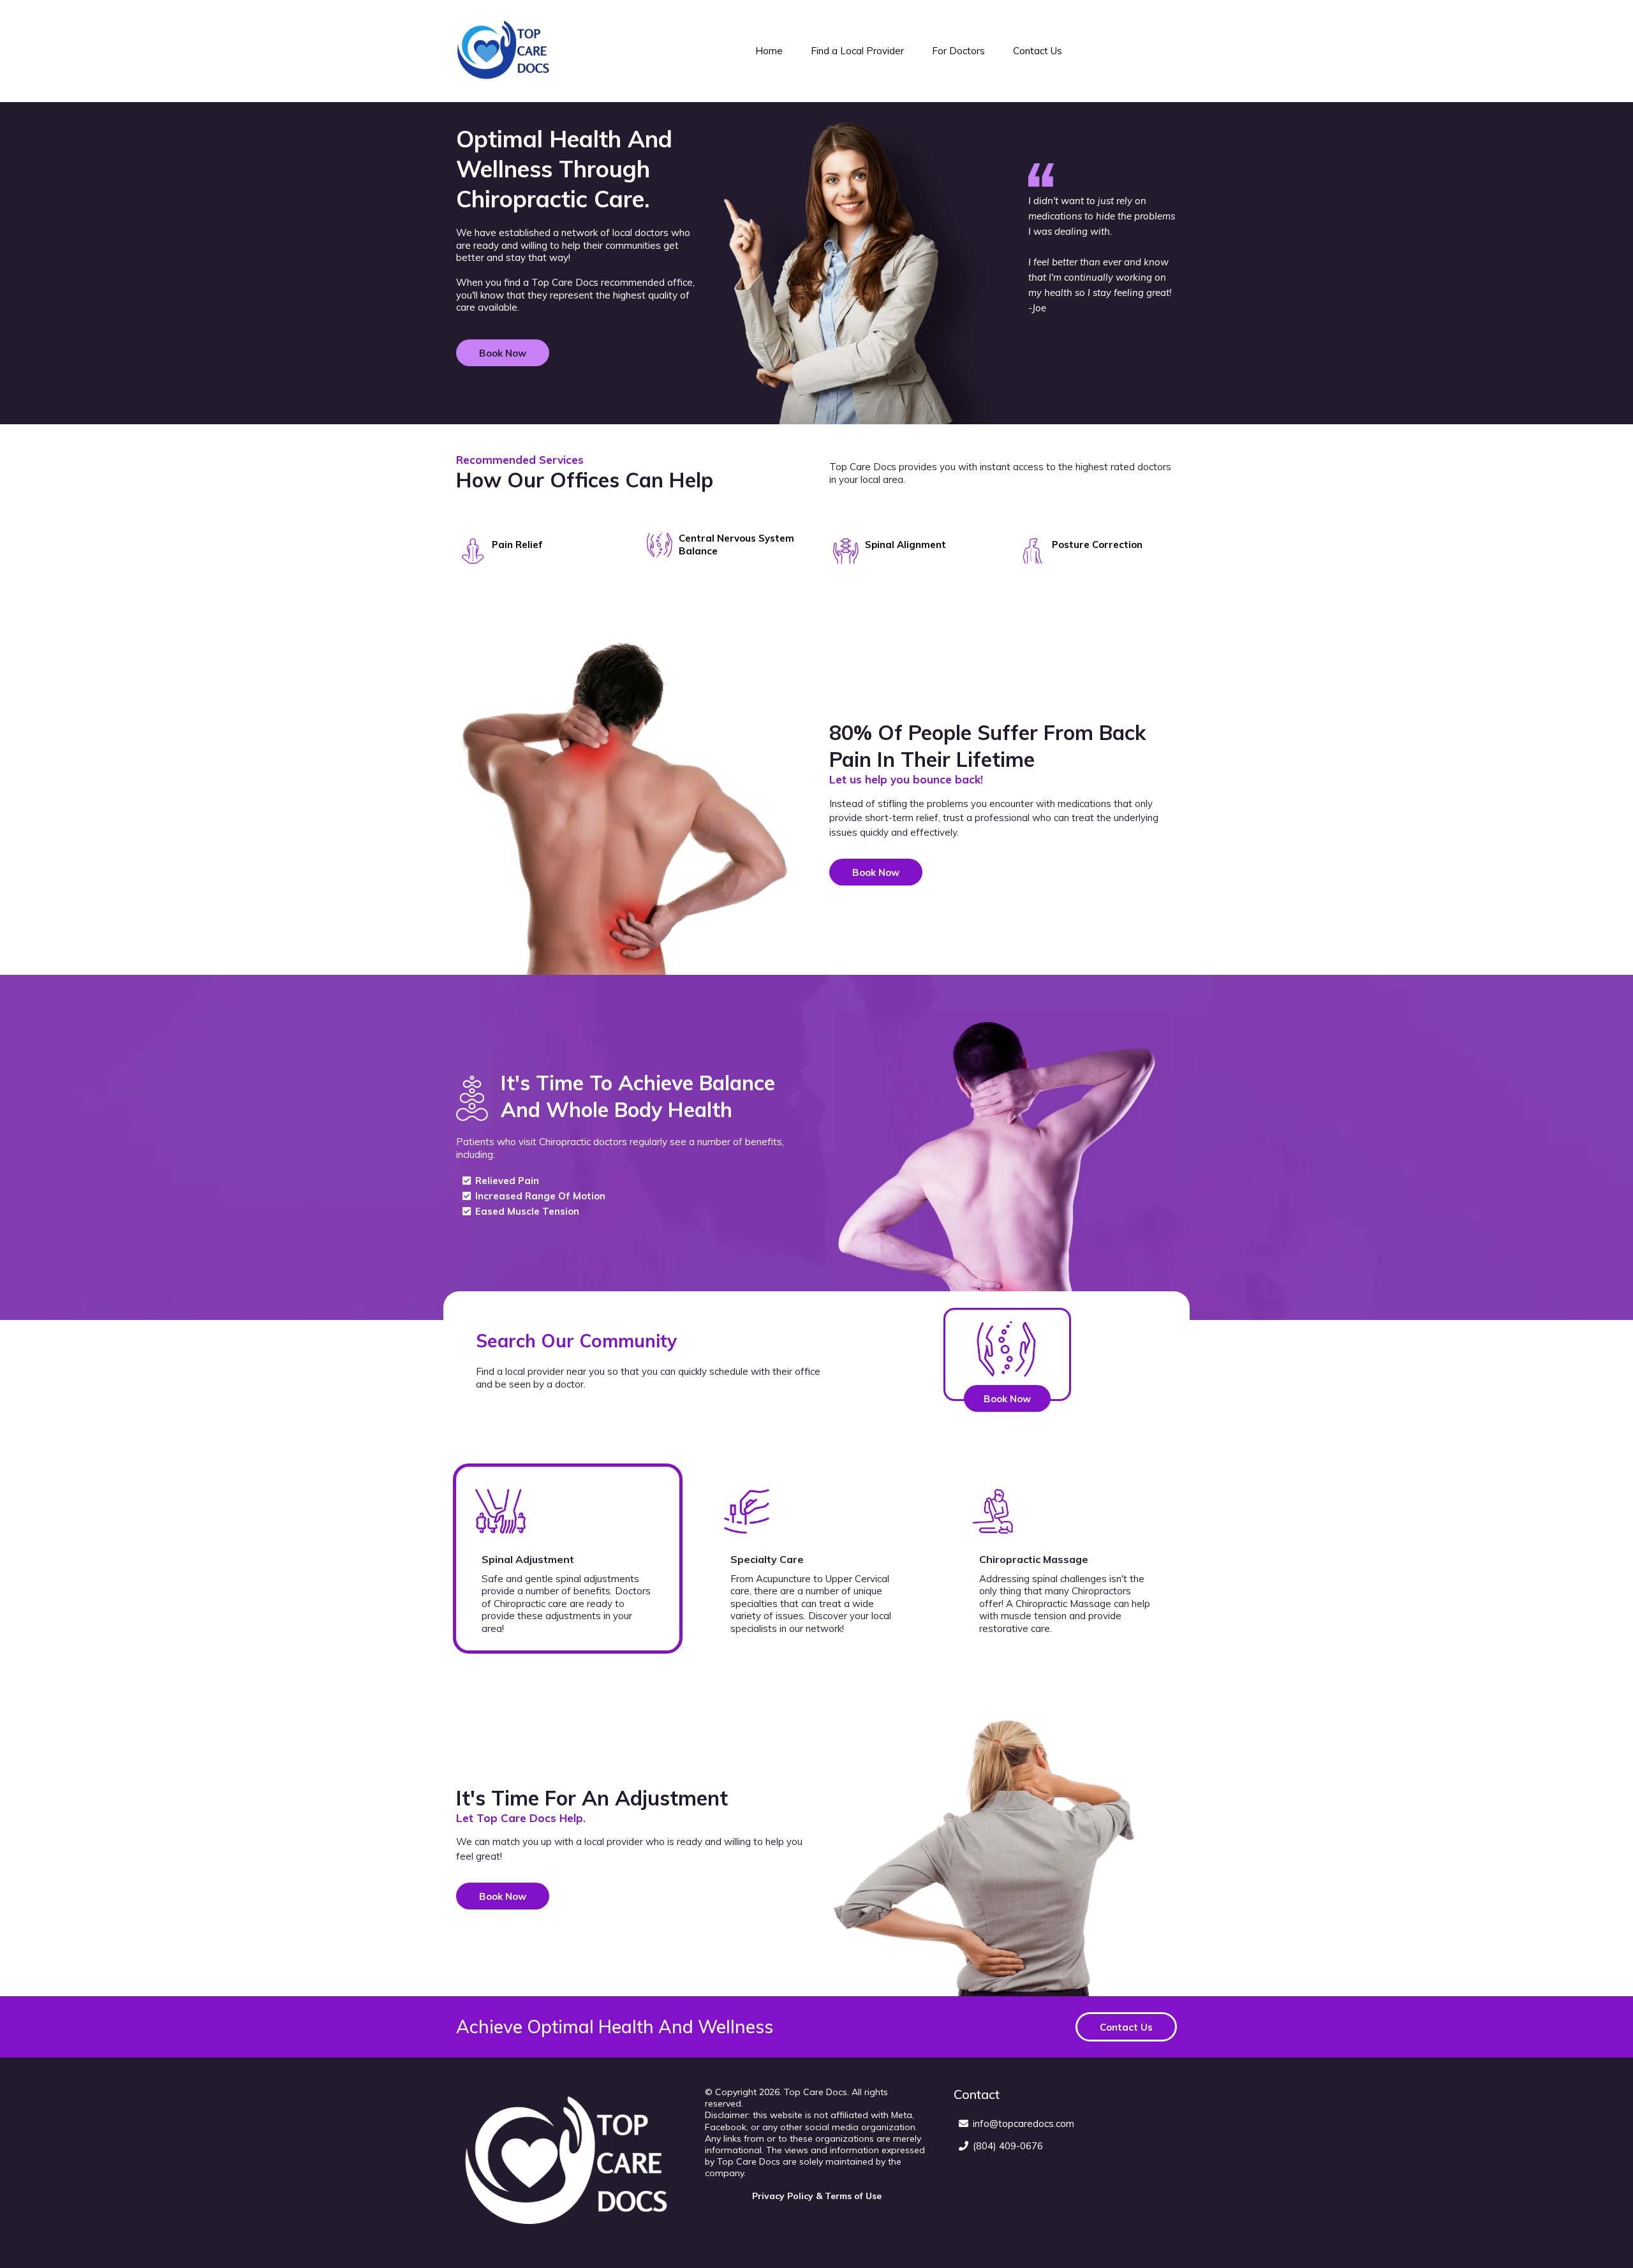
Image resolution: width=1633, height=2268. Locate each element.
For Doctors (958, 51)
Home (769, 51)
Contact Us (1038, 51)
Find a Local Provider (857, 51)
